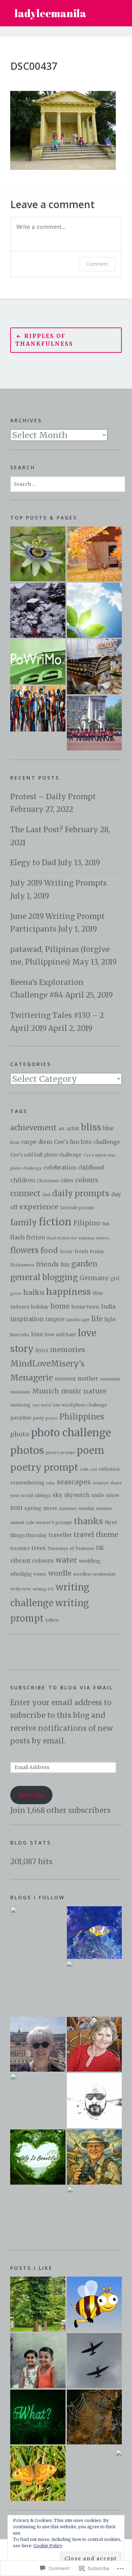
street (50, 1508)
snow (112, 1495)
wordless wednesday (95, 1574)
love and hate (60, 1335)
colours (87, 1180)
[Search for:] (68, 483)
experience (39, 1207)
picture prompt (60, 1452)
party (39, 1418)
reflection (109, 1469)
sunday (86, 1508)
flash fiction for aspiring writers (78, 1238)
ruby (51, 1483)
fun (65, 1264)
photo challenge (71, 1433)
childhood (91, 1168)
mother (88, 1378)
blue (108, 1128)
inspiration (27, 1319)
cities (67, 1180)
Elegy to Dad (33, 863)
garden (84, 1264)
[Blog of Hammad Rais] (95, 2101)
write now (21, 1589)
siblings (43, 1496)
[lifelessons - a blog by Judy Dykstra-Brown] (95, 2044)
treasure (20, 1548)
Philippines (82, 1417)
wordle (60, 1573)
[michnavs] (94, 1988)
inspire (55, 1319)
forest (66, 1252)
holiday (40, 1307)
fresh (81, 1251)
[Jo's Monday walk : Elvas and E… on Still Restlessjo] (119, 2452)
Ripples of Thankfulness (44, 340)
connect (25, 1194)
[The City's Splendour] (95, 723)
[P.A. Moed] (38, 2044)
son (16, 1508)
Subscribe (32, 1795)
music (71, 1391)
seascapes (74, 1482)
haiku (34, 1292)
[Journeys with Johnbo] (95, 2157)
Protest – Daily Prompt (53, 797)
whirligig (21, 1574)
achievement (33, 1128)
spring (33, 1508)
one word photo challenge (80, 1405)
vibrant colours (32, 1561)
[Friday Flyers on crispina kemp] (38, 2473)
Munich (46, 1391)
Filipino (87, 1223)
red (93, 1469)
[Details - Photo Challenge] (95, 667)
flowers (24, 1250)
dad (46, 1195)
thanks (89, 1521)
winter (40, 1574)
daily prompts (81, 1193)
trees (39, 1548)
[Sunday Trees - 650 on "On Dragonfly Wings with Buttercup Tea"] (38, 2304)
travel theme (96, 1535)
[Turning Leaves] (95, 554)
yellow (52, 1620)
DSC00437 (34, 66)
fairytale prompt (77, 1208)
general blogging (44, 1277)
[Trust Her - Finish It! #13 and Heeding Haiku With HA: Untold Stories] (38, 708)
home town (85, 1307)
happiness (68, 1292)
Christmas (48, 1181)
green (16, 1294)
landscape (78, 1319)
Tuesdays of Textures (71, 1548)
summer (68, 1508)
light (110, 1319)
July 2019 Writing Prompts (58, 883)
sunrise (104, 1508)
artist (73, 1129)
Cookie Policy (48, 2546)
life (97, 1319)
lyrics (42, 1350)
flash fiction (28, 1237)
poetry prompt (44, 1467)
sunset (17, 1522)
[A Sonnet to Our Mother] (38, 662)
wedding (90, 1561)
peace (52, 1418)
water (66, 1560)
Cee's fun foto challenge (87, 1142)
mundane (20, 1392)
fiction (55, 1222)
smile (98, 1495)
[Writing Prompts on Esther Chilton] (95, 2361)
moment (65, 1379)
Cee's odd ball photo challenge (46, 1155)
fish (106, 1224)
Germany (94, 1278)
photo (20, 1434)
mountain (110, 1379)
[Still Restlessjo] (38, 2101)
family (24, 1223)
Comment (97, 264)
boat (15, 1143)
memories (68, 1350)
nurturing (20, 1405)
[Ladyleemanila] (95, 1933)
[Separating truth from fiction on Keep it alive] (95, 2417)
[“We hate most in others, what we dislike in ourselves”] (95, 610)
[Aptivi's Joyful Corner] (38, 1934)
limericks (20, 1335)
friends (48, 1264)
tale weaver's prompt (49, 1522)
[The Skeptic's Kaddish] (95, 2214)
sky (57, 1495)
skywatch (77, 1495)
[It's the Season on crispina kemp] (95, 2304)
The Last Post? (37, 830)
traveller (60, 1535)
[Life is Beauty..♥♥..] (38, 2157)
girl (115, 1278)
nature (95, 1391)
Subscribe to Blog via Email (62, 1687)
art (62, 1129)
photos (27, 1450)
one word (42, 1405)
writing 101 (43, 1589)
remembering (27, 1483)
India (108, 1306)
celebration (60, 1167)
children (23, 1180)
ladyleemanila (50, 13)
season (100, 1483)
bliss (91, 1127)
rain (84, 1469)
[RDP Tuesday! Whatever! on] (38, 2417)
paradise (21, 1418)
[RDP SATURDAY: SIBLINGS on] (38, 2361)
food (49, 1250)
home (60, 1306)
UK (100, 1548)
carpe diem (37, 1142)
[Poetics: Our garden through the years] (38, 610)
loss (37, 1334)
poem (90, 1451)
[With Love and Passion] (38, 554)
